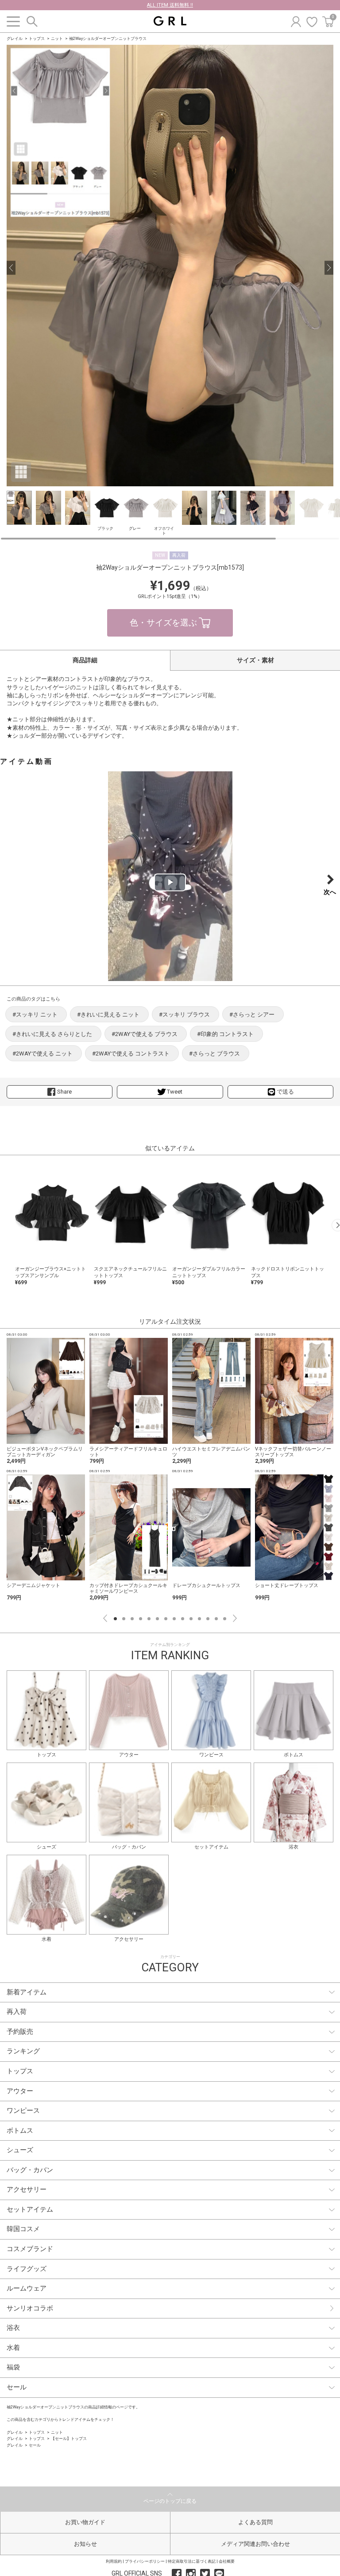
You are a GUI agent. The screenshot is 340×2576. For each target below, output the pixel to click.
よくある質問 (255, 2522)
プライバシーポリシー (145, 2561)
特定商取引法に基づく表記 (192, 2561)
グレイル (15, 39)
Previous (105, 1618)
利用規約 (114, 2561)
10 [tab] (191, 1619)
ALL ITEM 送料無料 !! (170, 5)
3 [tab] (132, 1619)
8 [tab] (174, 1619)
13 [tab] (216, 1619)
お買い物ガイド (85, 2522)
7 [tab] (166, 1619)
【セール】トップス (69, 2439)
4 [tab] (141, 1619)
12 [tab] (208, 1619)
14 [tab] (225, 1619)
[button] (11, 268)
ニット (57, 39)
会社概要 (227, 2561)
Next (235, 1618)
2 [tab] (124, 1619)
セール (35, 2445)
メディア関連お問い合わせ (255, 2544)
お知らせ (85, 2544)
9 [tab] (183, 1619)
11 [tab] (199, 1619)
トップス (37, 39)
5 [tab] (149, 1619)
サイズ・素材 (255, 660)
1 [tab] (115, 1619)
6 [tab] (157, 1619)
